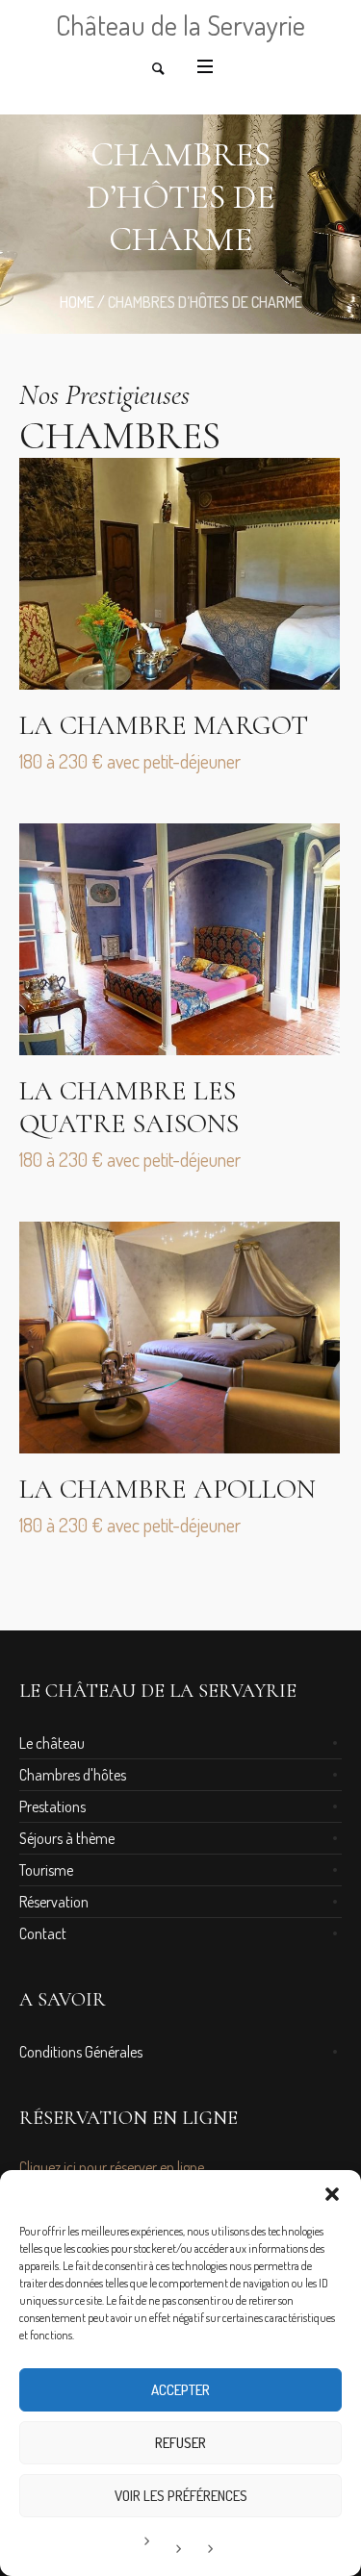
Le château (52, 1743)
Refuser (180, 2443)
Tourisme (46, 1870)
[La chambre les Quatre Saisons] (180, 939)
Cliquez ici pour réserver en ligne (112, 2167)
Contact (43, 1933)
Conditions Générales (81, 2052)
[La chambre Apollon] (180, 1338)
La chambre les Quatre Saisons (129, 1107)
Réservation (54, 1902)
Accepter (180, 2390)
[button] (332, 2194)
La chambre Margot (164, 725)
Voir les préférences (181, 2496)
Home (77, 302)
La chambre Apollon (168, 1489)
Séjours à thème (67, 1838)
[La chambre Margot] (180, 574)
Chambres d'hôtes (73, 1775)
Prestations (52, 1806)
